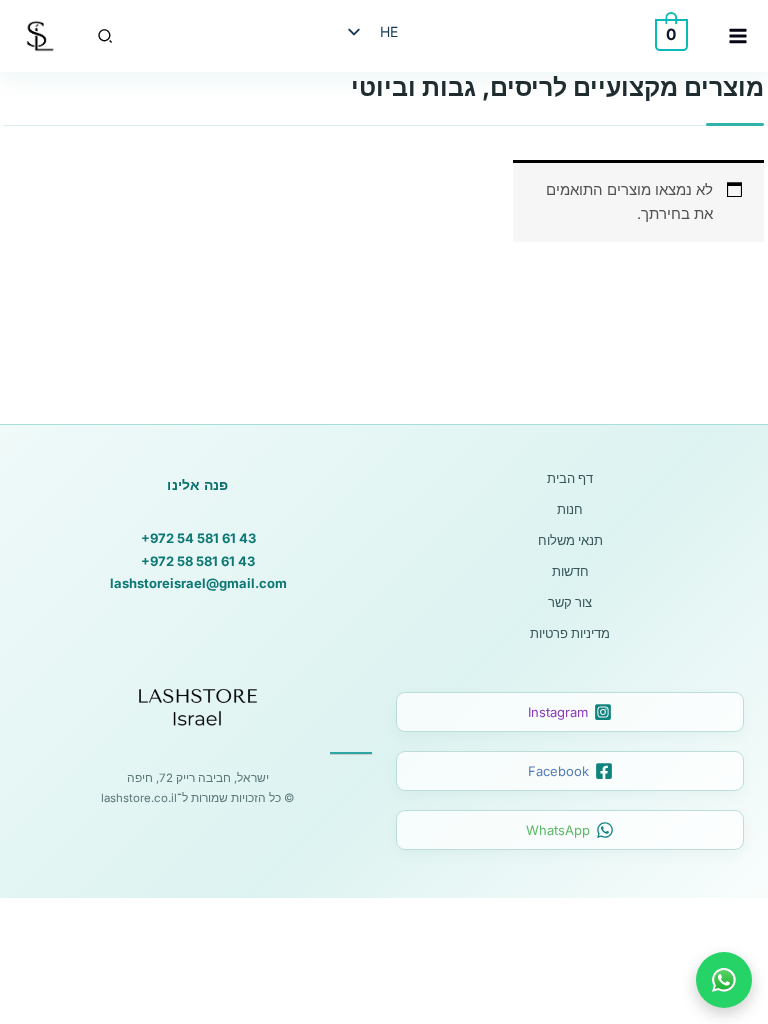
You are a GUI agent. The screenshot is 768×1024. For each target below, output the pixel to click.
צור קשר (570, 602)
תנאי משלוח (570, 540)
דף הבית (570, 478)
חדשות (570, 571)
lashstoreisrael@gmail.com (198, 583)
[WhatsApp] (724, 980)
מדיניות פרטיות (570, 633)
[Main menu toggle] (738, 36)
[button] (104, 36)
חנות (570, 509)
